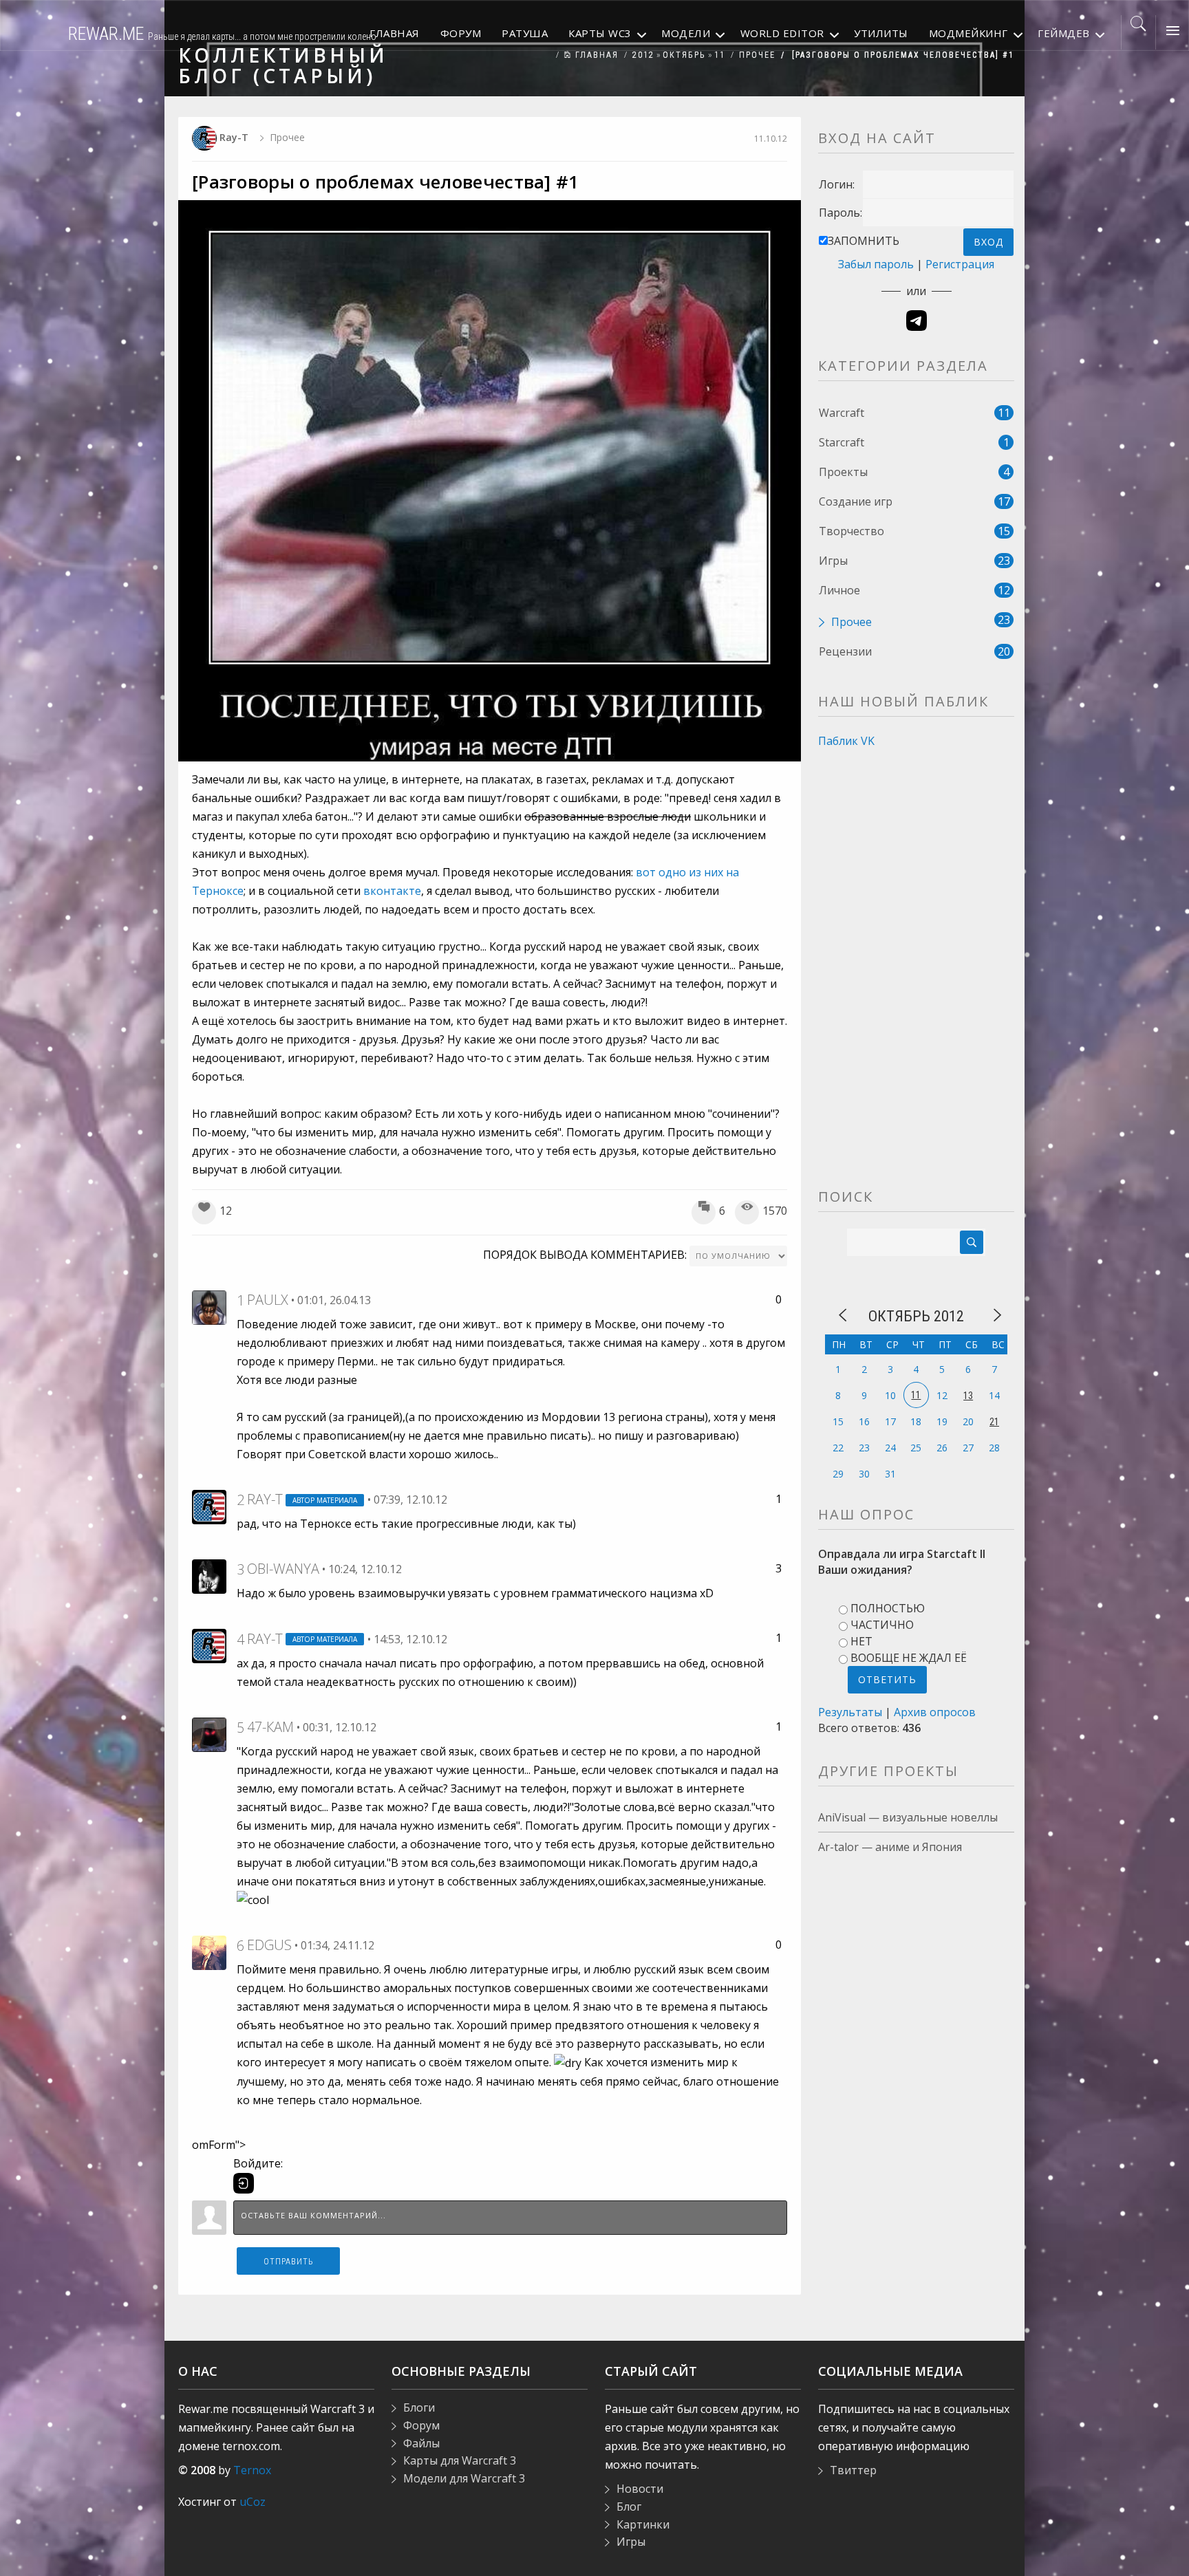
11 (720, 55)
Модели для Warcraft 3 (464, 2478)
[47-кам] (209, 1733)
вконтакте (392, 891)
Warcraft (842, 413)
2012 (643, 55)
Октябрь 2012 (916, 1316)
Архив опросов (935, 1712)
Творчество (851, 531)
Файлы (421, 2443)
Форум (421, 2425)
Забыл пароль (876, 264)
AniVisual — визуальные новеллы (908, 1817)
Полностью (888, 1608)
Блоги (419, 2407)
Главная (595, 55)
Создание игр (856, 501)
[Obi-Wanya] (209, 1575)
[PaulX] (209, 1306)
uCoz (253, 2502)
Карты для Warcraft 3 (460, 2460)
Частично (882, 1625)
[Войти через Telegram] (917, 321)
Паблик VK (846, 741)
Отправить (289, 2262)
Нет (861, 1641)
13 (968, 1396)
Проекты (843, 472)
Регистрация (960, 264)
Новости (640, 2489)
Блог (629, 2507)
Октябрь (684, 55)
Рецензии (845, 651)
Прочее (757, 55)
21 (994, 1422)
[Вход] (244, 2183)
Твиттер (853, 2470)
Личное (839, 590)
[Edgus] (209, 1951)
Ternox (252, 2470)
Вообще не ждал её (909, 1658)
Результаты (850, 1712)
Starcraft (842, 442)
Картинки (643, 2524)
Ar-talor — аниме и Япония (890, 1847)
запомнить (864, 241)
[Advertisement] (916, 983)
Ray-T (234, 137)
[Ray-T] (209, 1506)
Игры (833, 561)
